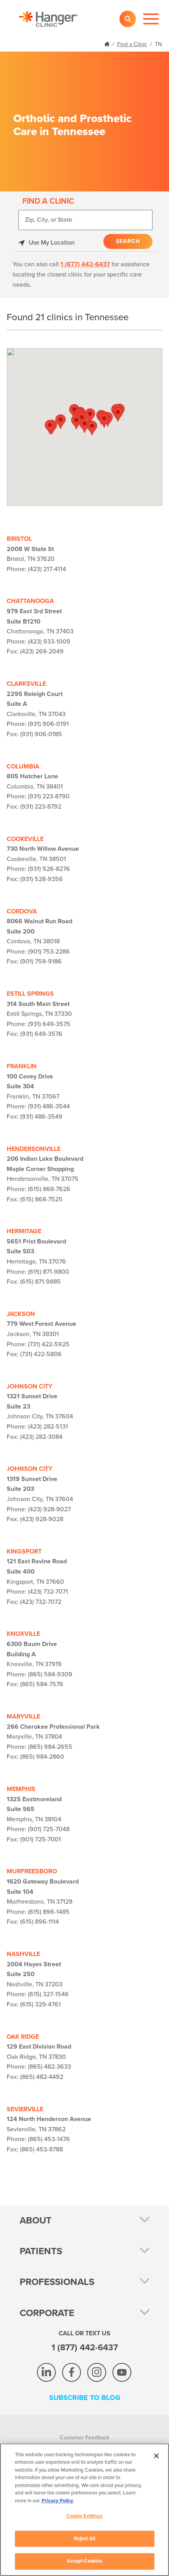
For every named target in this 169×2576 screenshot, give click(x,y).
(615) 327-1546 (48, 1994)
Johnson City (29, 1386)
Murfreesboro (32, 1871)
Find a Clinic (132, 44)
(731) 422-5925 (49, 1344)
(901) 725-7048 (49, 1829)
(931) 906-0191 (48, 724)
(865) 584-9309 (50, 1674)
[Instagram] (97, 2372)
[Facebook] (72, 2372)
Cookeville (25, 839)
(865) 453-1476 (49, 2139)
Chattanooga (30, 601)
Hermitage (24, 1231)
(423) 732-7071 (48, 1592)
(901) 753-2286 (49, 952)
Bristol (19, 539)
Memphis (21, 1789)
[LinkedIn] (46, 2372)
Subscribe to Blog (85, 2398)
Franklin (22, 1066)
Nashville (23, 1954)
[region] (84, 2510)
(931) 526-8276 (49, 869)
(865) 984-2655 (50, 1747)
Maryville (23, 1717)
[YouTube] (122, 2372)
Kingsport (24, 1552)
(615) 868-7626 (49, 1189)
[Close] (156, 2456)
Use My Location (52, 243)
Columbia (23, 766)
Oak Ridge (23, 2037)
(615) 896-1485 (49, 1912)
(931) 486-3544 (49, 1106)
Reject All (84, 2539)
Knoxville (23, 1634)
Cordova (22, 911)
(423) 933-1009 (49, 642)
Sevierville (25, 2109)
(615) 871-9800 (49, 1272)
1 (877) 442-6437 (85, 264)
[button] (92, 428)
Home (108, 44)
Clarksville (26, 684)
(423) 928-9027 (49, 1509)
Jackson (21, 1314)
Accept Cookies (85, 2561)
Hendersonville (34, 1149)
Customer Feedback (84, 2438)
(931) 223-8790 (49, 796)
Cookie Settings (85, 2516)
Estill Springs (30, 994)
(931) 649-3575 (49, 1024)
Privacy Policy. (58, 2501)
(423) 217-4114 (47, 569)
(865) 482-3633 (50, 2067)
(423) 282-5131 (48, 1427)
